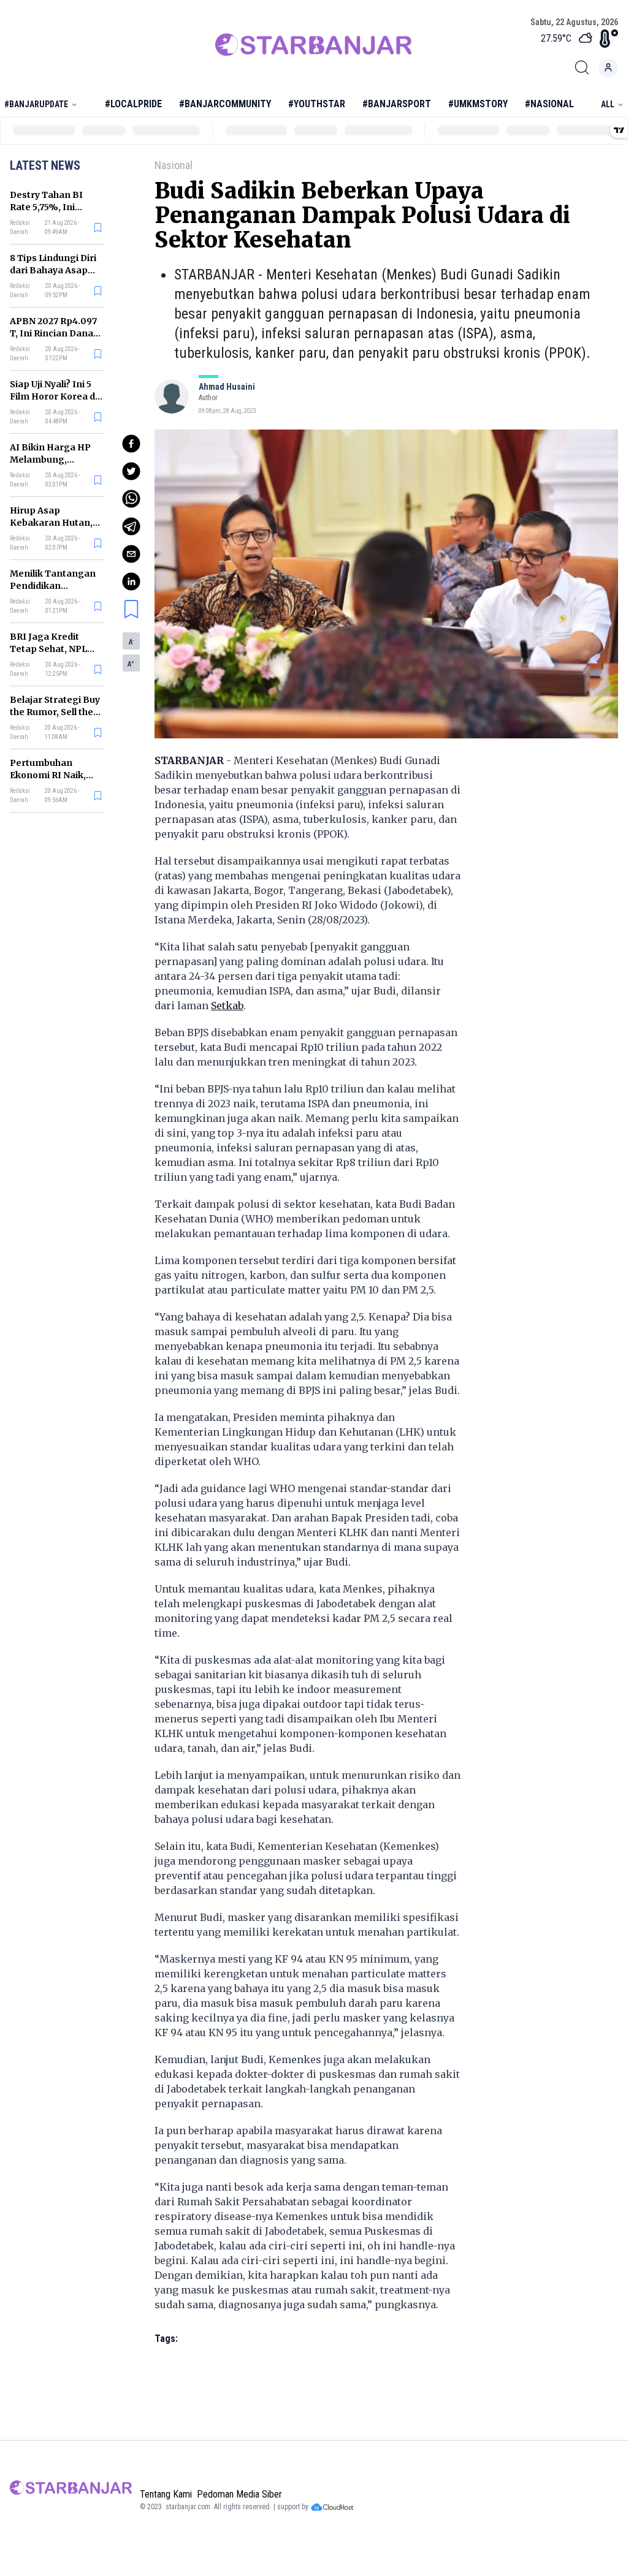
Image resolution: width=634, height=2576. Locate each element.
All (608, 104)
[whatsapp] (131, 499)
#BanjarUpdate (36, 104)
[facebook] (131, 444)
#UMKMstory (478, 104)
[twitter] (131, 471)
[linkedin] (131, 581)
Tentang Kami (166, 2494)
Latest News (45, 165)
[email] (131, 554)
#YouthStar (317, 104)
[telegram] (131, 526)
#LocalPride (133, 104)
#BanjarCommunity (225, 104)
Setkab (227, 1006)
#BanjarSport (397, 104)
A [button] (131, 642)
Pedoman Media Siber (239, 2494)
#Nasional (549, 104)
